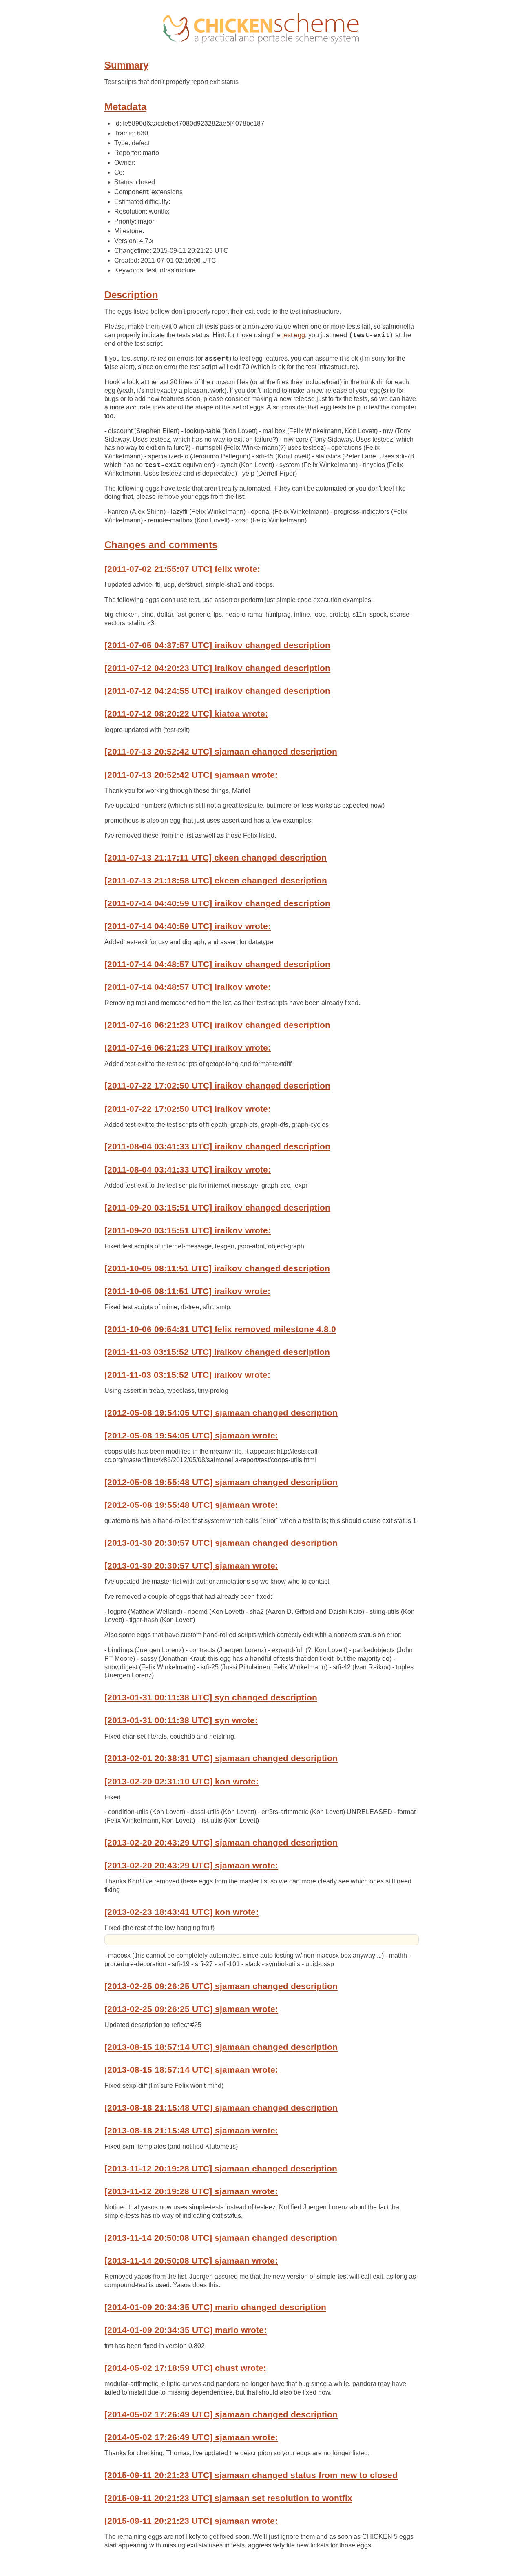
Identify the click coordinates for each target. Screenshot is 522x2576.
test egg (294, 335)
